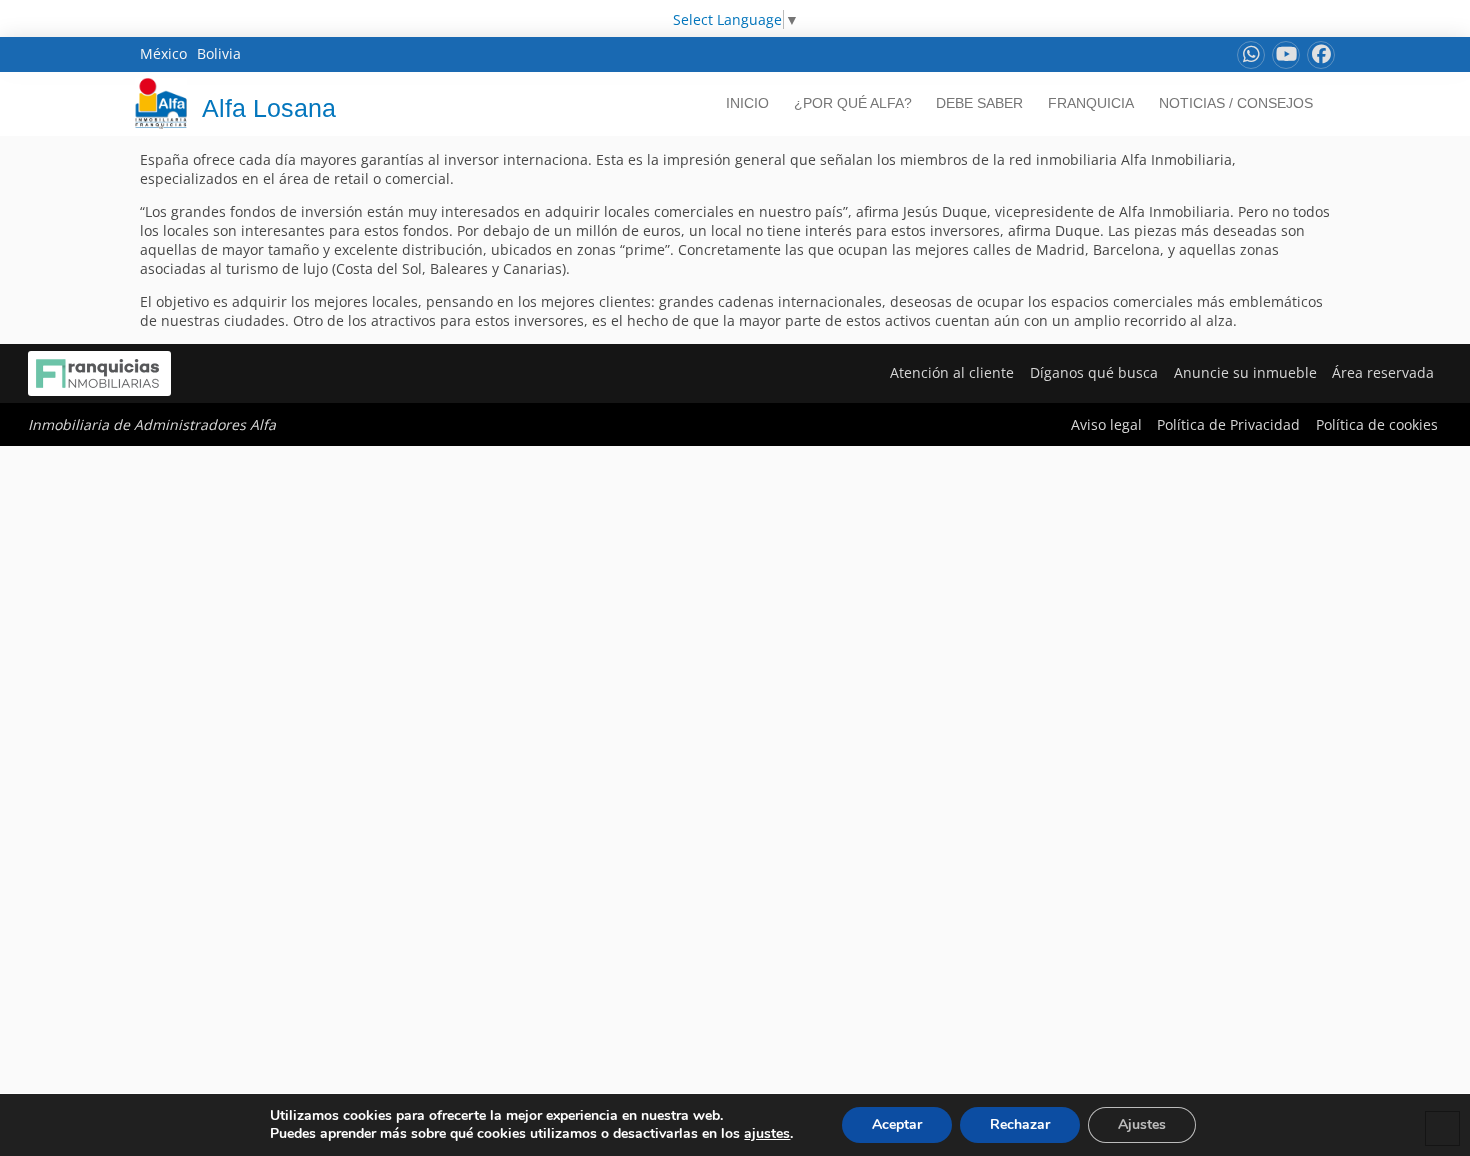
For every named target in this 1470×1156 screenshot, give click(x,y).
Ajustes (1142, 1124)
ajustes (767, 1134)
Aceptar (897, 1124)
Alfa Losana (269, 108)
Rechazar (1020, 1124)
